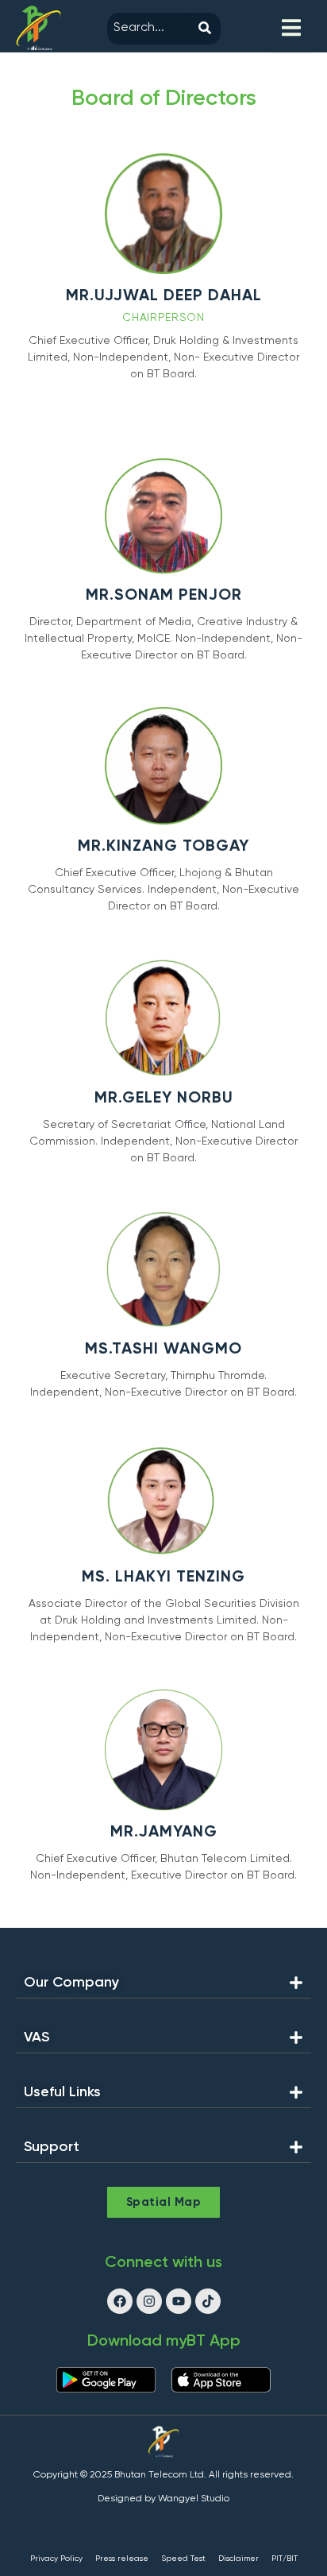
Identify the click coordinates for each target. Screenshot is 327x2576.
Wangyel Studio (194, 2499)
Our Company (71, 1983)
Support (52, 2147)
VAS (37, 2037)
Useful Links (62, 2092)
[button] (163, 1987)
